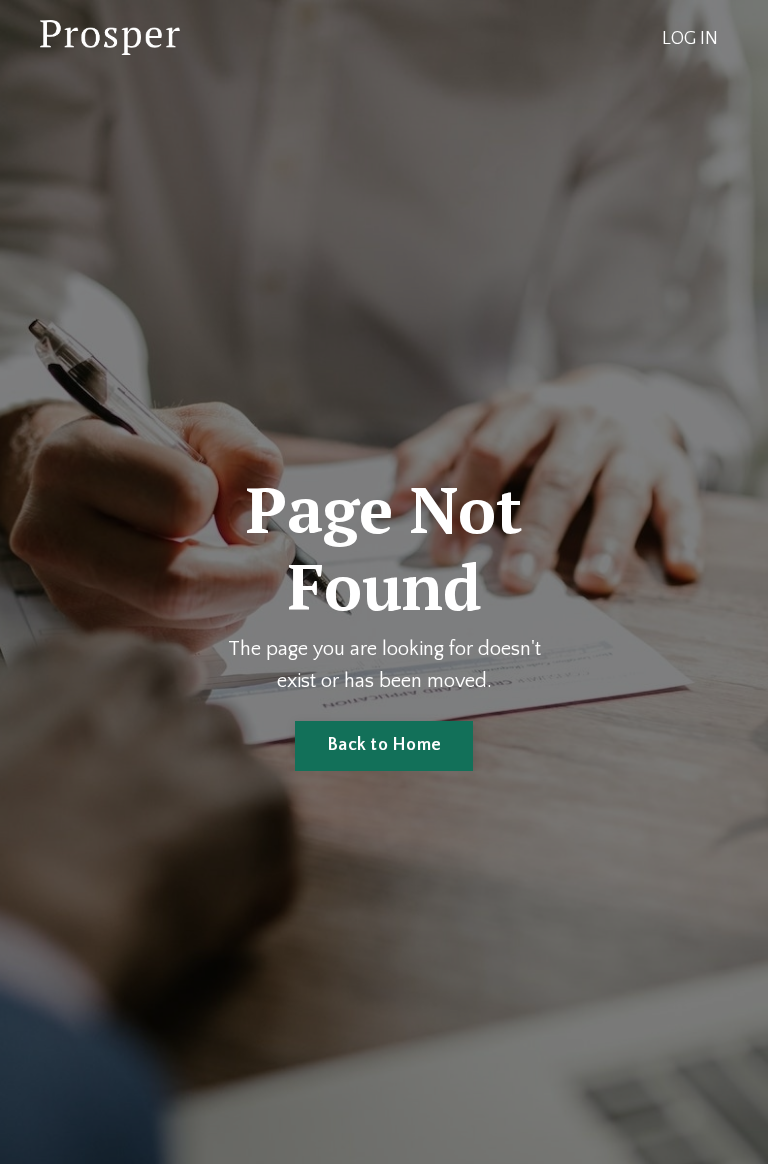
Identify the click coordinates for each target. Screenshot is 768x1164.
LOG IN (690, 39)
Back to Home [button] (384, 745)
